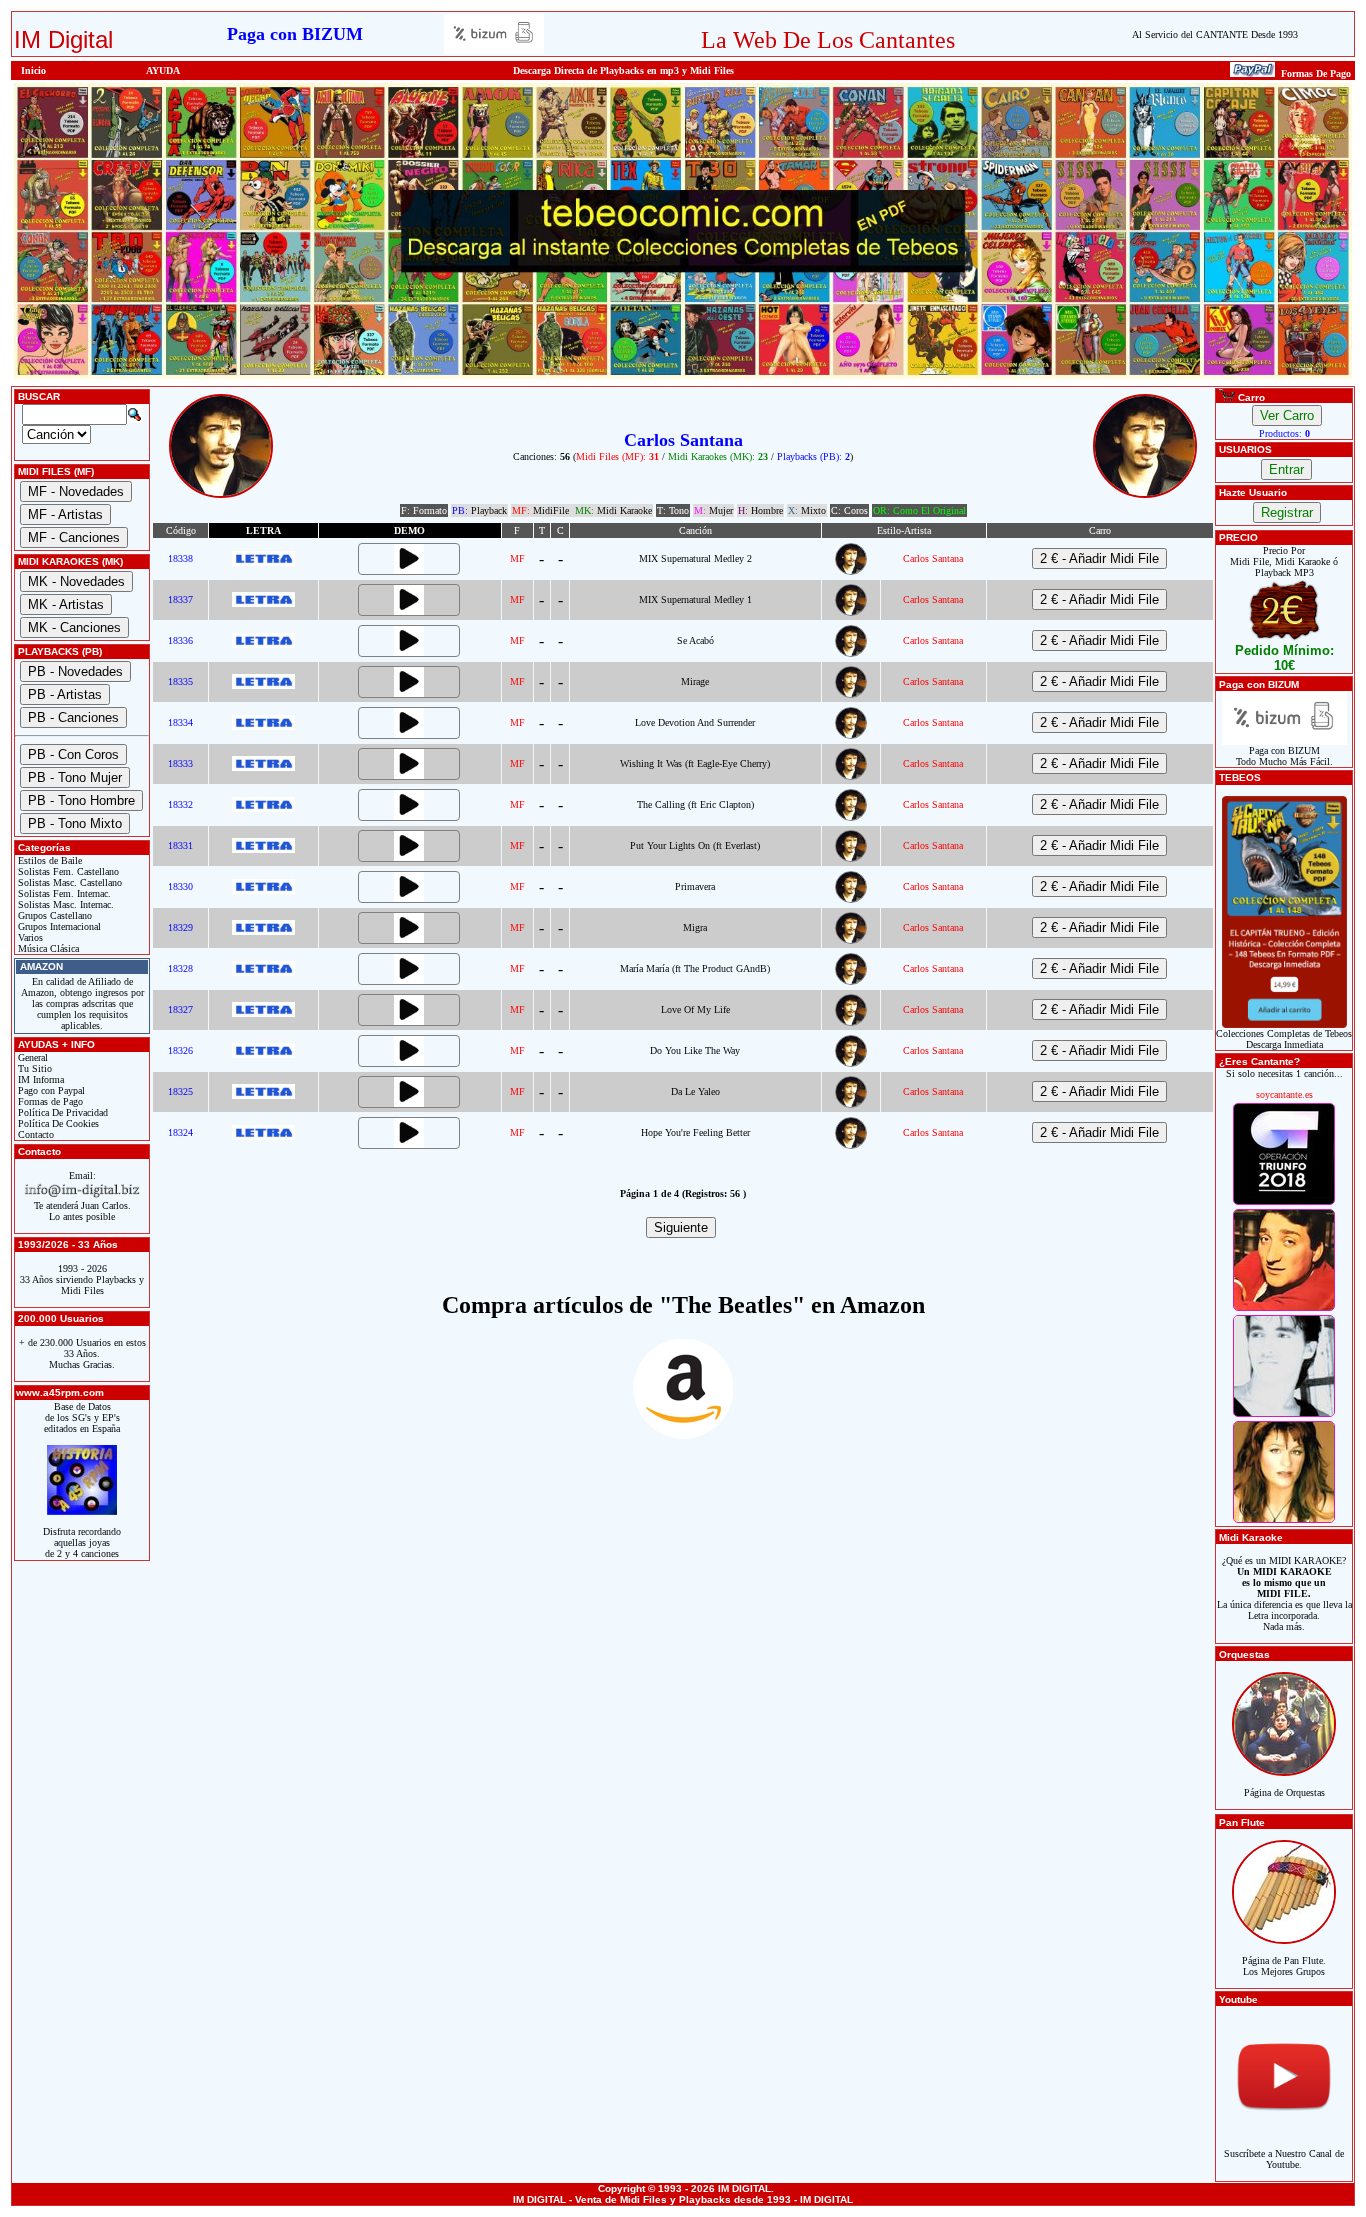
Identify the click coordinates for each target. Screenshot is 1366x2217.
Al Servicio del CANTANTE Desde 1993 (1215, 34)
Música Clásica (47, 948)
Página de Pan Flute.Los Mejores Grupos (1284, 1966)
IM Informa (39, 1079)
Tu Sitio (33, 1068)
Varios (29, 937)
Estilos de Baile (48, 860)
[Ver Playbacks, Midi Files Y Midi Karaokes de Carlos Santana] (851, 571)
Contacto (34, 1134)
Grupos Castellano (53, 915)
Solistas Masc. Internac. (64, 904)
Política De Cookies (57, 1123)
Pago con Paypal (50, 1090)
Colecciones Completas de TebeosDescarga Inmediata (1284, 1039)
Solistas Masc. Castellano (68, 882)
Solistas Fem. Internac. (63, 893)
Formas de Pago (49, 1101)
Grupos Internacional (58, 926)
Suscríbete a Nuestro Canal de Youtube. (1284, 2159)
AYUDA (163, 70)
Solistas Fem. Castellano (67, 871)
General (31, 1057)
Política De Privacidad (61, 1112)
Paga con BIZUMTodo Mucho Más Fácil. (1284, 756)
